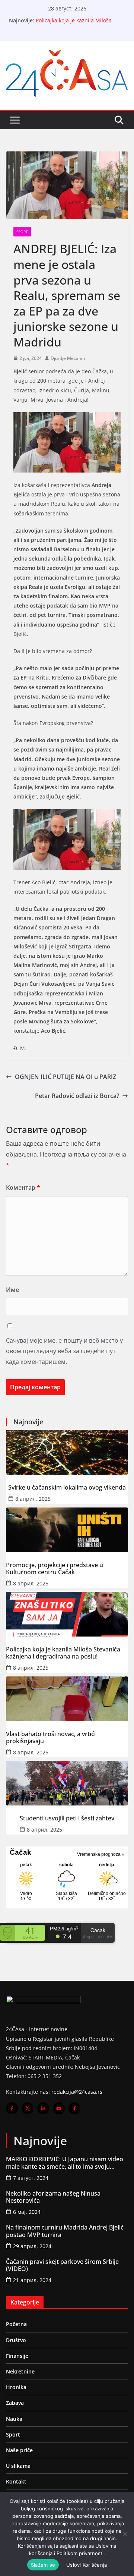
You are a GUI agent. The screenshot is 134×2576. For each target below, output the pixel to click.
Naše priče (19, 2450)
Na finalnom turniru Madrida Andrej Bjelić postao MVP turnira (65, 2231)
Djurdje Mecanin (68, 358)
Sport (22, 232)
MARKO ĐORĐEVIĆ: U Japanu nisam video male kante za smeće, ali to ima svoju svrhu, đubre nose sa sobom (65, 2163)
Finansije (17, 2356)
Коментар (23, 1187)
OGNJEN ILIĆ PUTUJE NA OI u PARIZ (66, 1077)
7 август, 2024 (31, 2178)
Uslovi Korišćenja (87, 2565)
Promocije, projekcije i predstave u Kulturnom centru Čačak (55, 1569)
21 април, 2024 (32, 2280)
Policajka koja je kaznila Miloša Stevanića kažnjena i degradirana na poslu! (63, 1653)
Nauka (14, 2419)
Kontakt (16, 2481)
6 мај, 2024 (27, 2212)
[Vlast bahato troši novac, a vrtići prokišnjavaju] (67, 1699)
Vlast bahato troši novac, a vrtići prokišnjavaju (51, 1738)
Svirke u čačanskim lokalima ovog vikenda (67, 1488)
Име (12, 1290)
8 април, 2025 (33, 1499)
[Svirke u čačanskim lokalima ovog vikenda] (67, 1452)
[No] (125, 2534)
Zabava (15, 2403)
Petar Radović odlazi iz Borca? (77, 1096)
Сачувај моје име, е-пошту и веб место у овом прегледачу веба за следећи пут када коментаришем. (64, 1351)
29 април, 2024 (32, 2246)
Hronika (16, 2387)
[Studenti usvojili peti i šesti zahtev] (67, 1783)
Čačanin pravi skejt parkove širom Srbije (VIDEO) (62, 2265)
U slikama (18, 2466)
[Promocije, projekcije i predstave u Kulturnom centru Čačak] (67, 1530)
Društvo (16, 2340)
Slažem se (43, 2565)
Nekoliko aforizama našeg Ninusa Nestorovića (53, 2197)
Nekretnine (20, 2371)
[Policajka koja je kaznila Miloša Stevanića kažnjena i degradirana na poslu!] (67, 1614)
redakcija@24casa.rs (77, 2092)
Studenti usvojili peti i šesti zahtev (67, 1818)
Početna (16, 2324)
